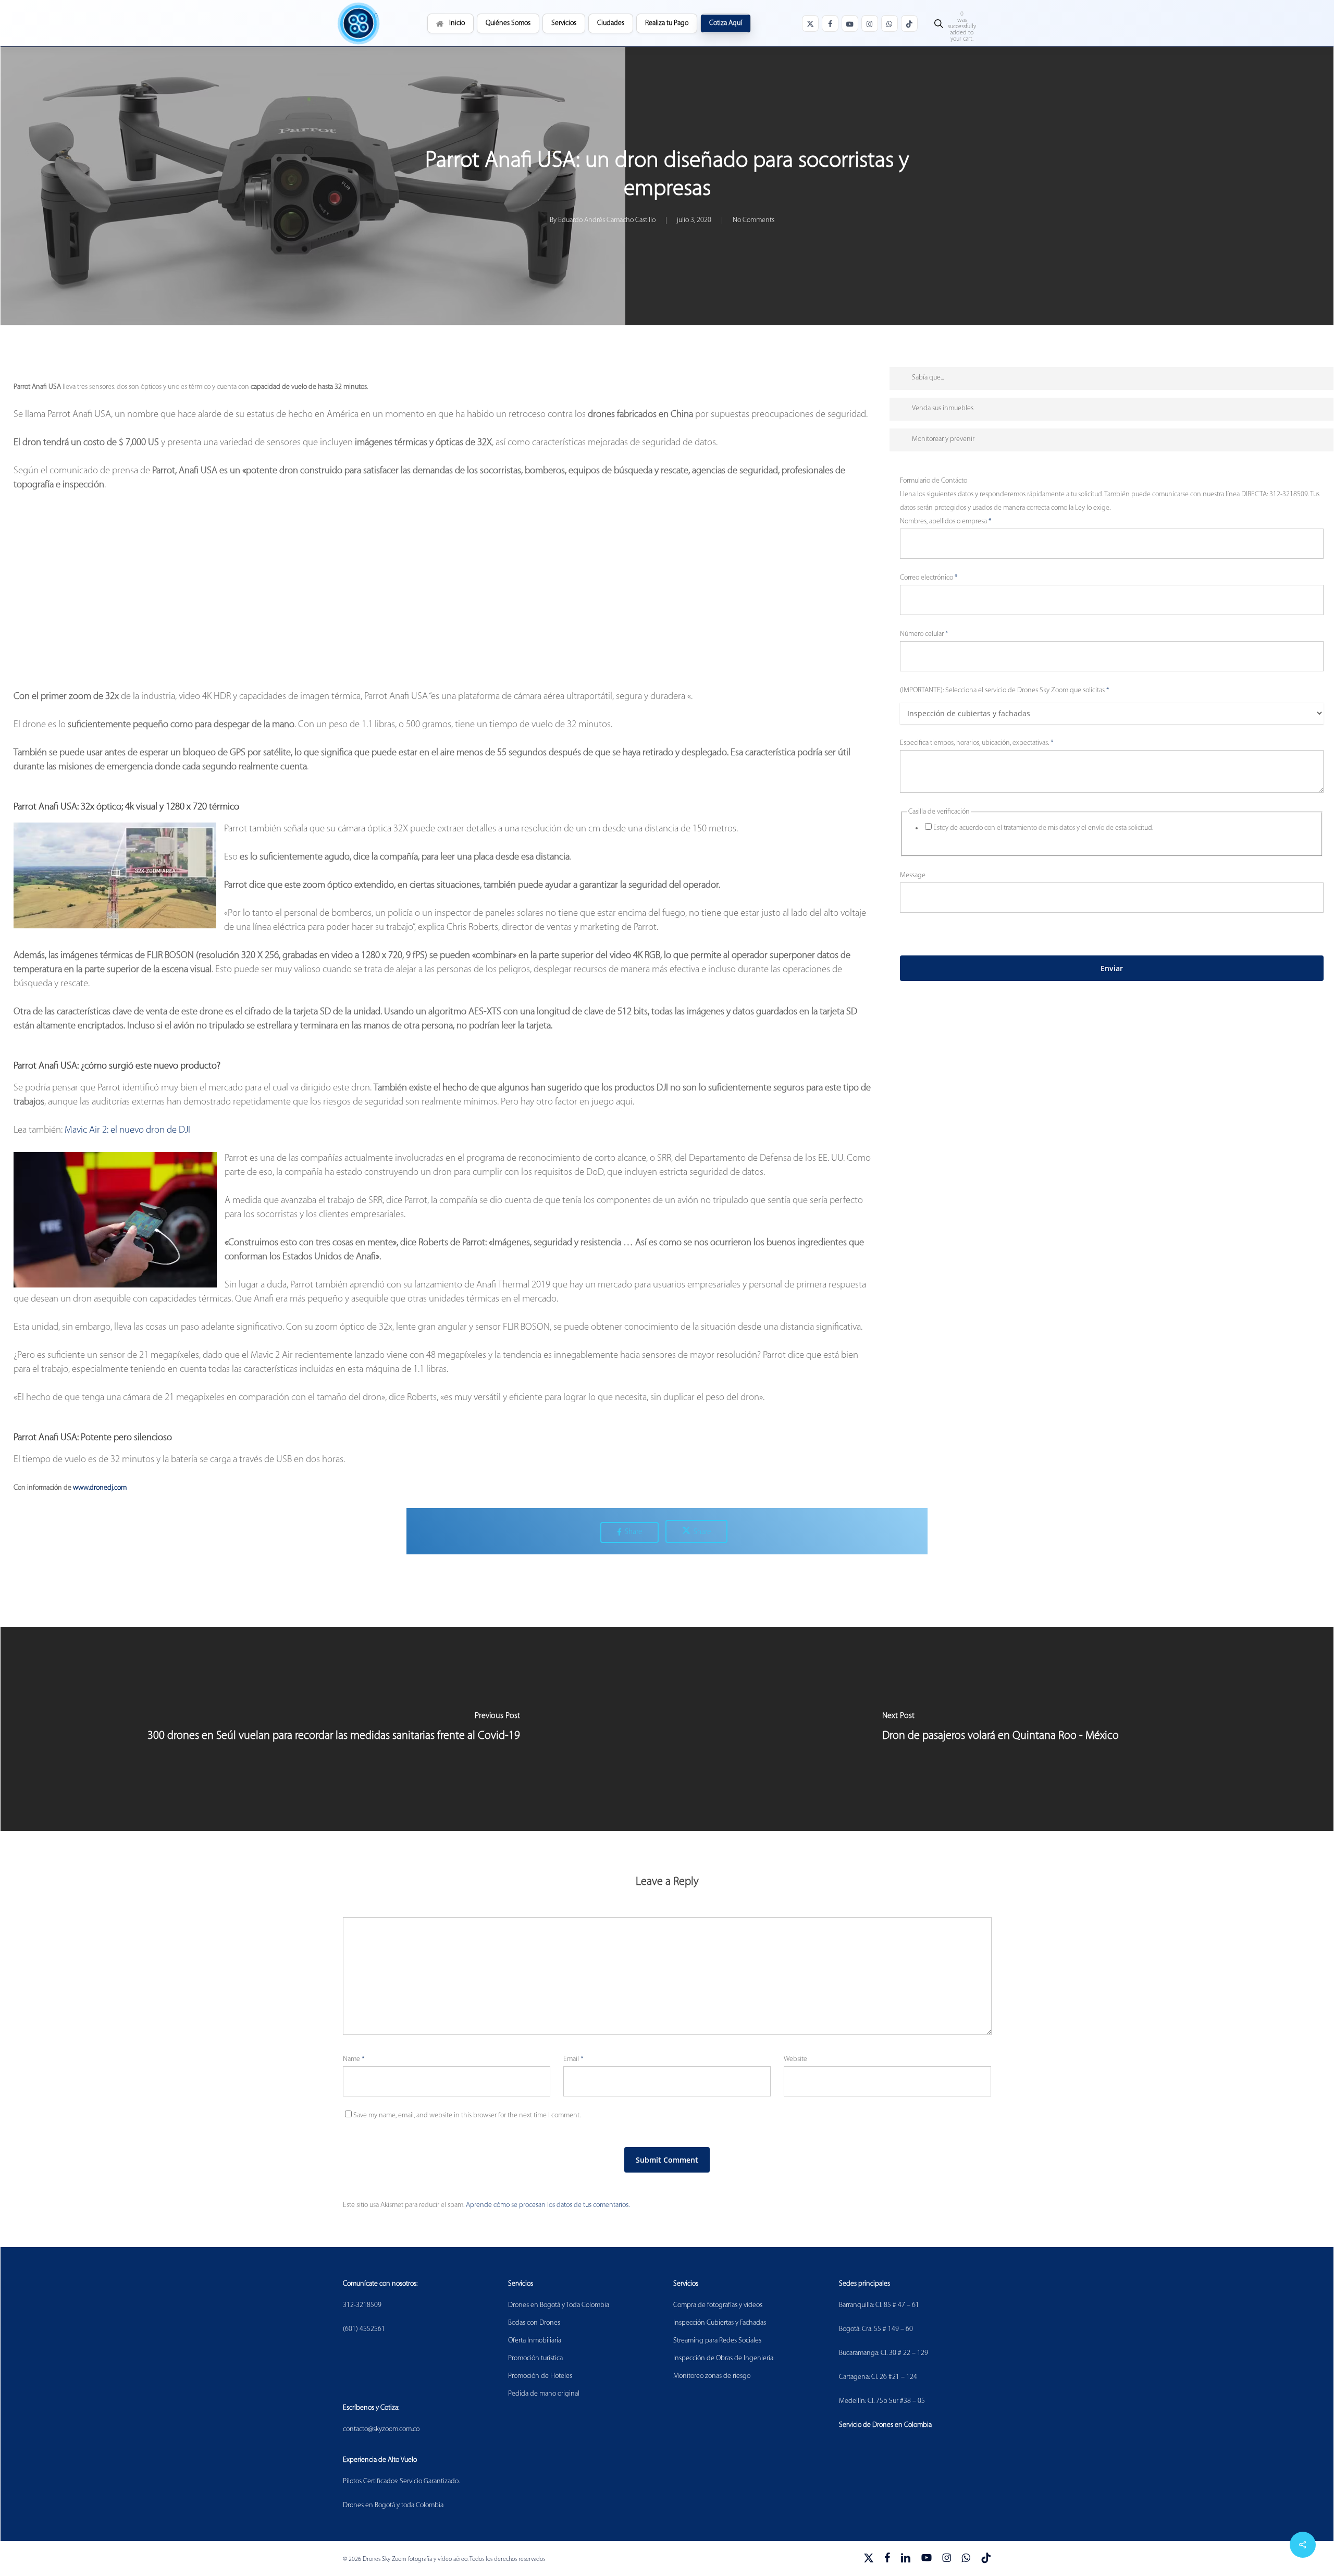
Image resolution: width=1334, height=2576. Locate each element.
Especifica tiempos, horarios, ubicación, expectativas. (977, 743)
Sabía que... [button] (928, 378)
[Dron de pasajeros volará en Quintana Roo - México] (1000, 1729)
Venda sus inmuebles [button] (943, 408)
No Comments (754, 220)
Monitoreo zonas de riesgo (712, 2376)
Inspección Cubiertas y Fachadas (720, 2323)
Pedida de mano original (544, 2394)
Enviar (1112, 968)
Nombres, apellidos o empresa (946, 522)
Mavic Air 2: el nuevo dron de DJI (127, 1130)
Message (913, 875)
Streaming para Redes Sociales (717, 2341)
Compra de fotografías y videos (718, 2305)
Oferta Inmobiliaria (535, 2341)
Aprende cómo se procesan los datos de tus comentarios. (548, 2205)
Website (795, 2059)
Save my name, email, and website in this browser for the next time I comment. (467, 2115)
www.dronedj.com (100, 1488)
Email (573, 2059)
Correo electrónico (929, 578)
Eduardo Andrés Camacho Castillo (607, 220)
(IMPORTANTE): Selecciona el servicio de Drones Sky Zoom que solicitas (1004, 690)
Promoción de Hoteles (540, 2376)
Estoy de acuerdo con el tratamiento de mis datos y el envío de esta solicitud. (1043, 828)
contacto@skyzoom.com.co (381, 2429)
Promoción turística (535, 2358)
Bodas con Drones (534, 2323)
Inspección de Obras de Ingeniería (723, 2358)
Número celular (924, 634)
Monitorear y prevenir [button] (943, 439)
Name (354, 2059)
